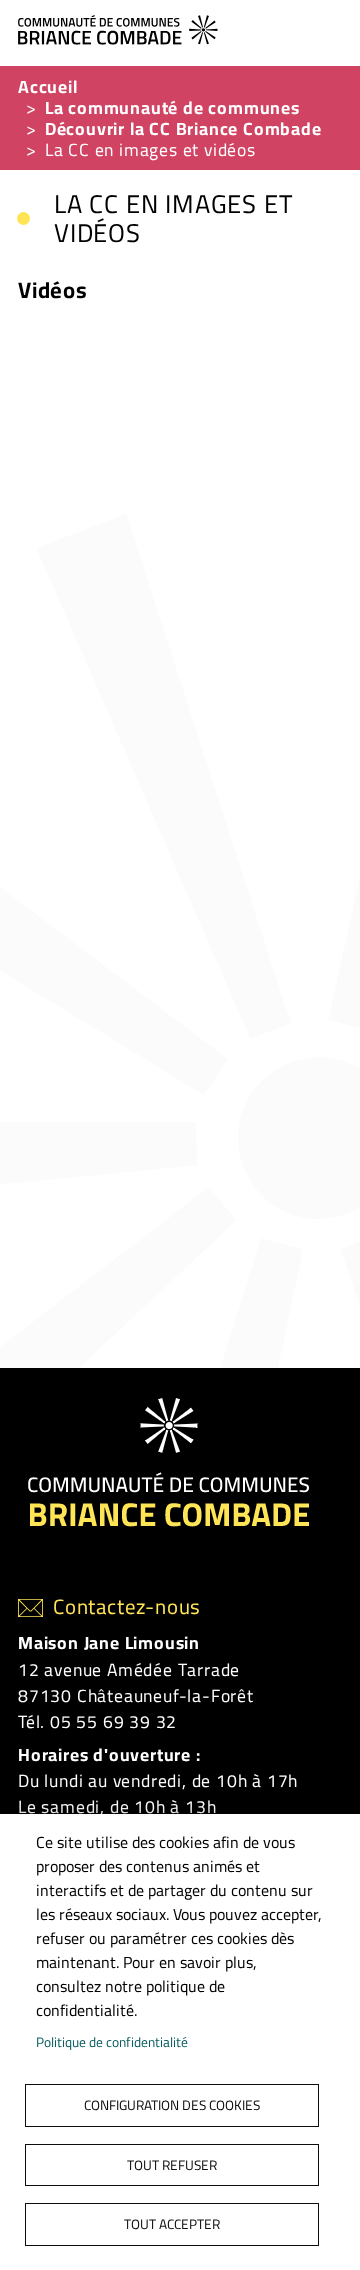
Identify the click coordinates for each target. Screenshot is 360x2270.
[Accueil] (172, 27)
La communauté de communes (172, 107)
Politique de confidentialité (112, 2042)
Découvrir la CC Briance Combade (183, 128)
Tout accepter (172, 2224)
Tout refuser (172, 2165)
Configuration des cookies (172, 2105)
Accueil (48, 86)
